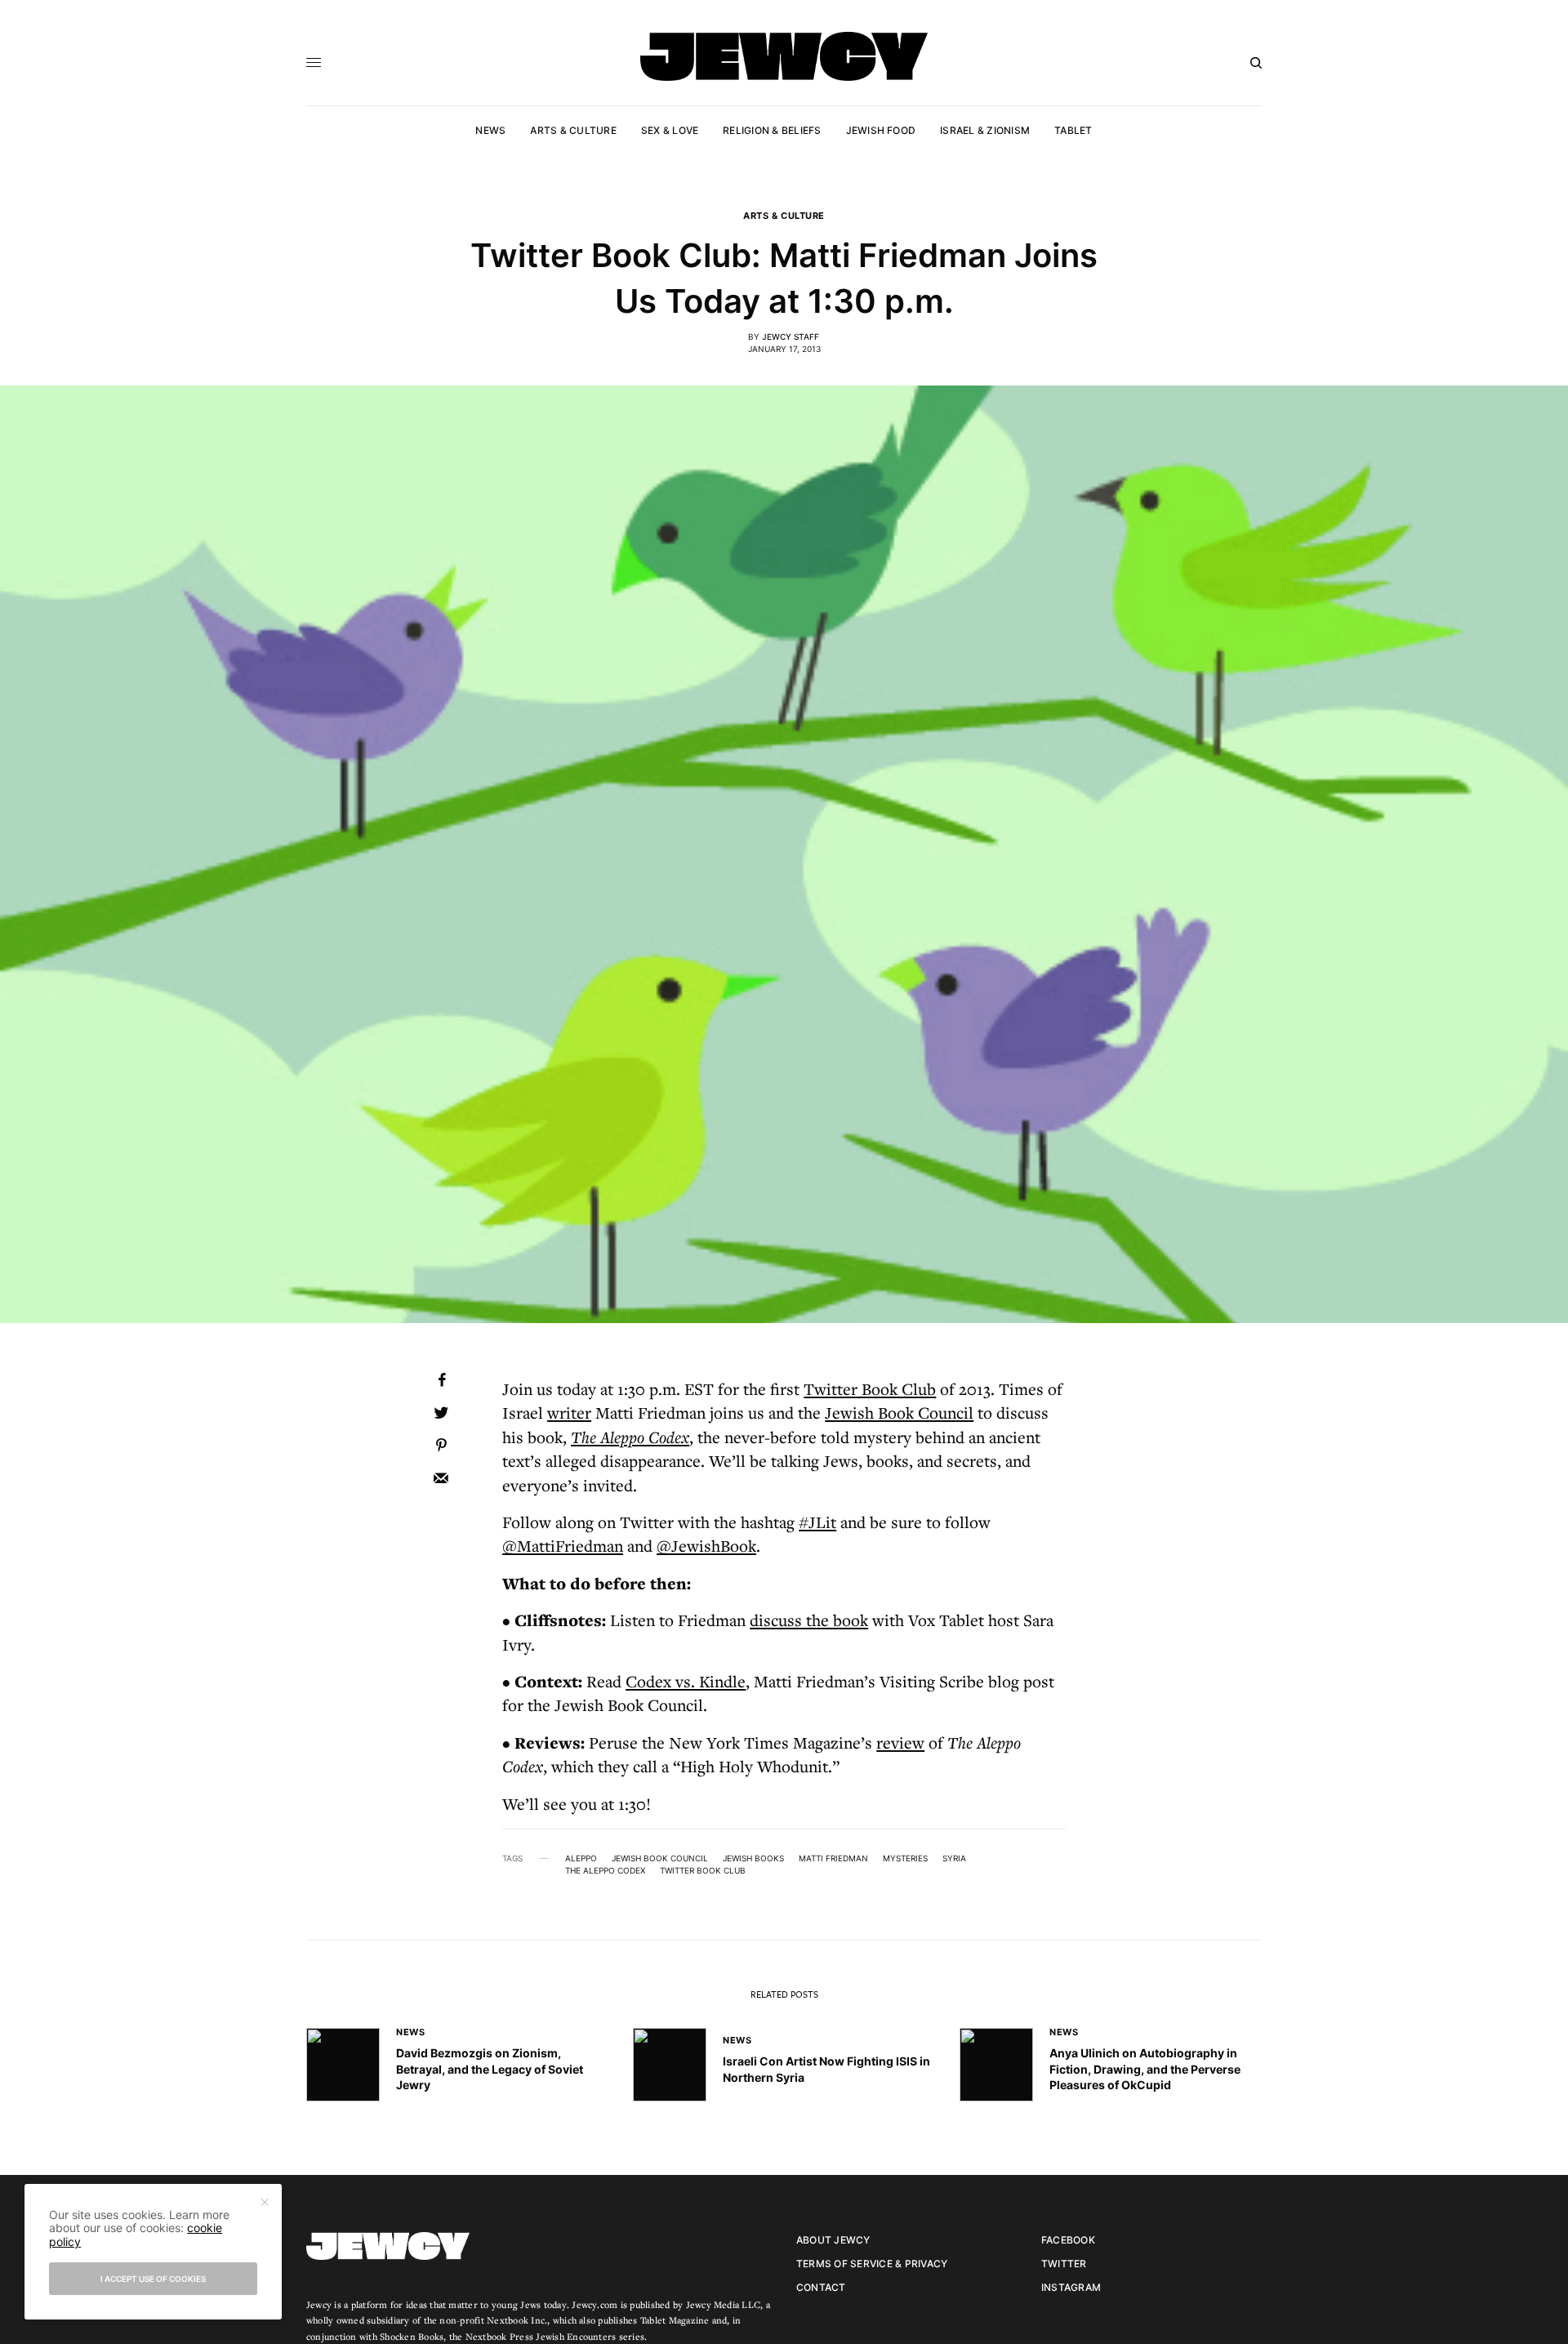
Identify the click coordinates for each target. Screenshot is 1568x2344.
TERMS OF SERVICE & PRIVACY (872, 2264)
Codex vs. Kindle (686, 1681)
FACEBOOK (1068, 2240)
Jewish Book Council (899, 1413)
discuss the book (809, 1620)
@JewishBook (706, 1546)
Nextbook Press (499, 2336)
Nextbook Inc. (517, 2320)
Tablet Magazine (675, 2320)
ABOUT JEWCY (833, 2240)
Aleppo (581, 1858)
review (900, 1742)
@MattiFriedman (563, 1546)
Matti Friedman (833, 1858)
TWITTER (1064, 2264)
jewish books (753, 1858)
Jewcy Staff (791, 336)
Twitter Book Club (870, 1389)
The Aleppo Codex (630, 1437)
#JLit (817, 1522)
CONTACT (821, 2287)
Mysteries (905, 1858)
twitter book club (703, 1870)
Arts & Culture (784, 216)
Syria (954, 1858)
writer (569, 1413)
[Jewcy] (784, 56)
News (410, 2032)
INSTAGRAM (1071, 2287)
